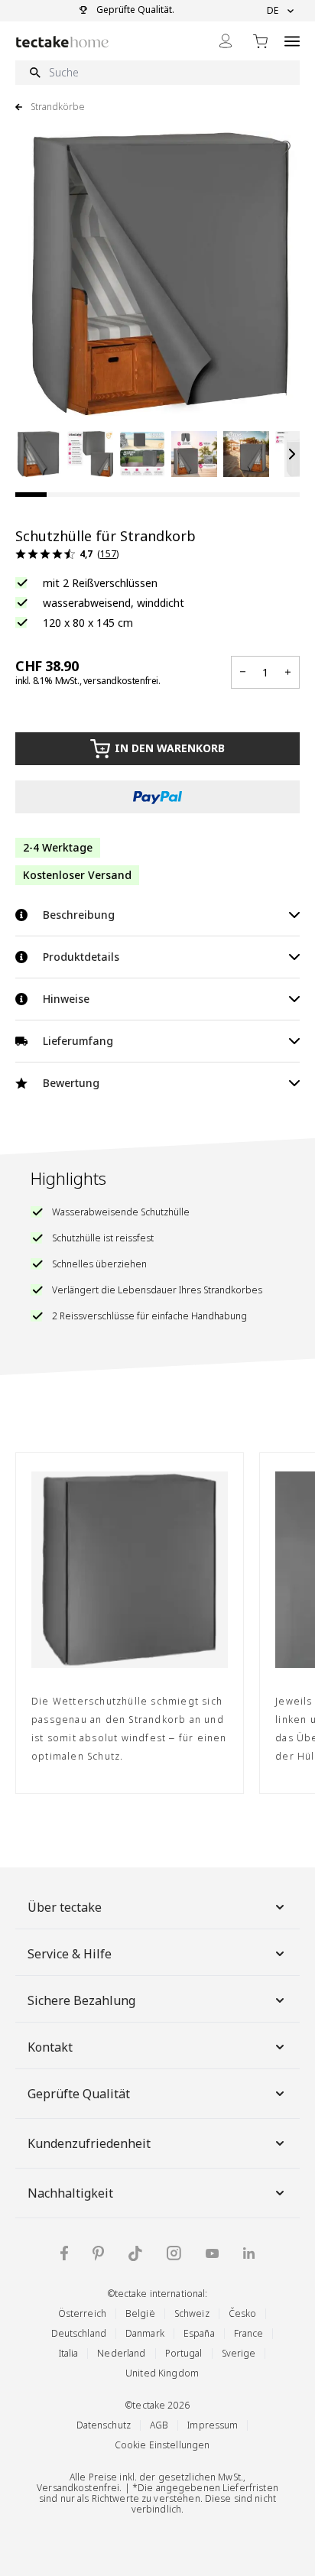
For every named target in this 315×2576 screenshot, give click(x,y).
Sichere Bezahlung (81, 2000)
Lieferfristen (250, 2488)
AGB (159, 2425)
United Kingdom (162, 2373)
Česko (243, 2313)
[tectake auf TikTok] (135, 2253)
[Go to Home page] (62, 42)
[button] (38, 454)
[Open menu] (292, 41)
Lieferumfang (78, 1041)
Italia (69, 2353)
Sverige (239, 2353)
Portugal (184, 2353)
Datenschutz (104, 2425)
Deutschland (79, 2333)
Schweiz (192, 2313)
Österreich (82, 2313)
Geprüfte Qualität (79, 2094)
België (140, 2313)
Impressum (213, 2425)
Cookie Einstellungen (162, 2445)
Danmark (145, 2333)
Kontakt (50, 2047)
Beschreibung (79, 915)
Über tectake (65, 1907)
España (199, 2333)
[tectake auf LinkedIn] (249, 2253)
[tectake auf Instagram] (174, 2253)
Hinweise (66, 999)
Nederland (121, 2353)
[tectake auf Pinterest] (98, 2253)
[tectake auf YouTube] (212, 2253)
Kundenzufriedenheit (89, 2143)
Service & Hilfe (70, 1954)
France (249, 2333)
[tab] (31, 495)
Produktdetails (81, 957)
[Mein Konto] (226, 41)
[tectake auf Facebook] (64, 2253)
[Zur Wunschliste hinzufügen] (281, 148)
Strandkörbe (58, 107)
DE (273, 11)
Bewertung (71, 1083)
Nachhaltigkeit (70, 2193)
